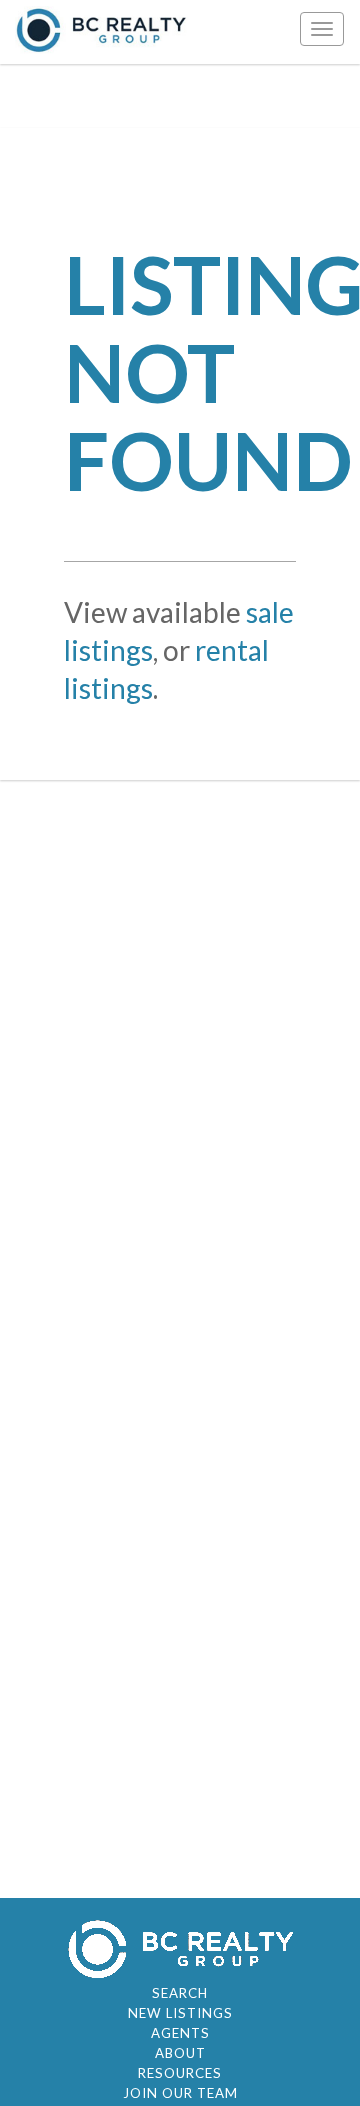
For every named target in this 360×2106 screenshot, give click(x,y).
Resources (180, 2073)
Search (180, 1993)
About (180, 2053)
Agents (180, 2033)
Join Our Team (180, 2093)
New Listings (180, 2013)
